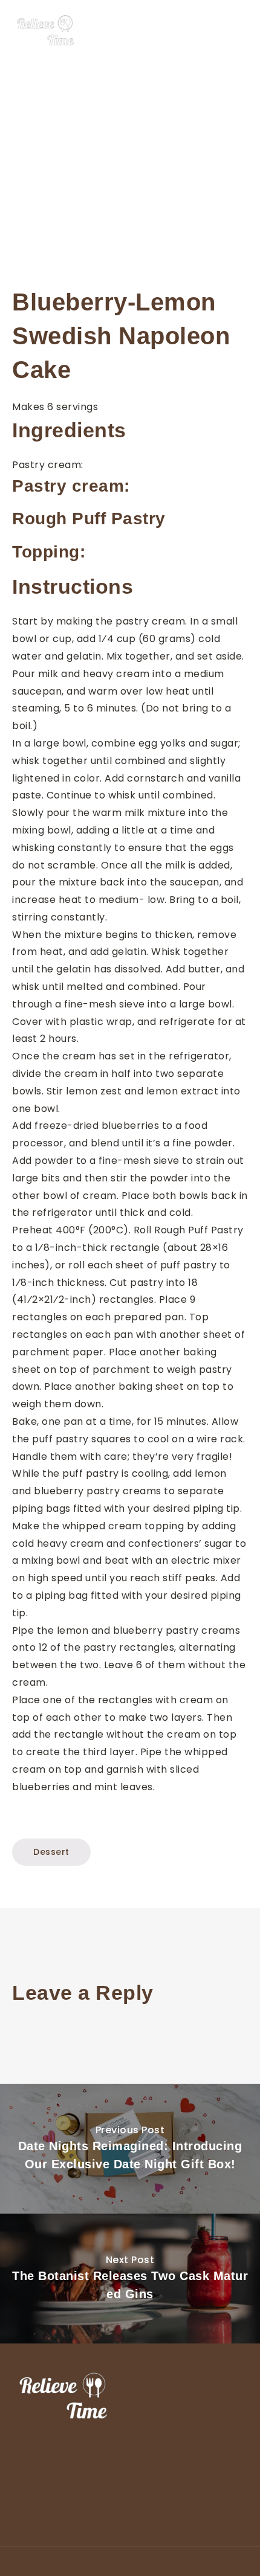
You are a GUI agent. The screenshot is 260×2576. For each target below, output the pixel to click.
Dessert (51, 1852)
